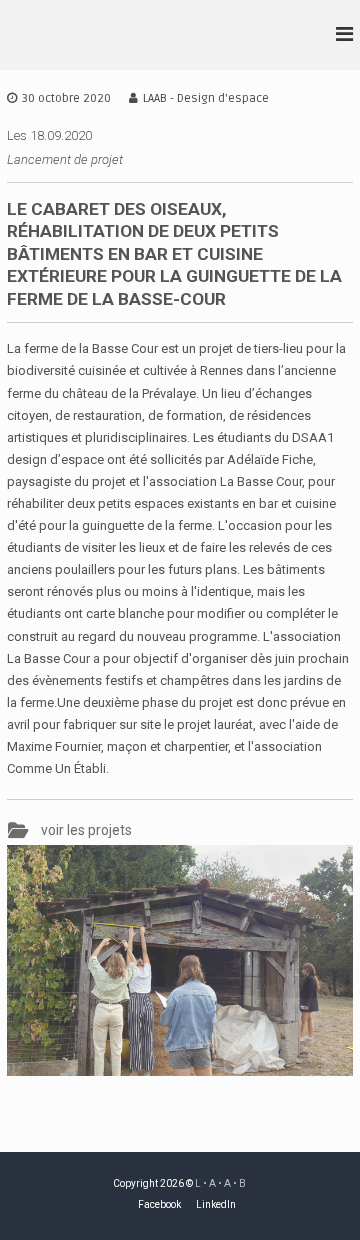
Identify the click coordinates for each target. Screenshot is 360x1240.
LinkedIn (216, 1204)
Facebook (159, 1204)
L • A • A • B (220, 1183)
